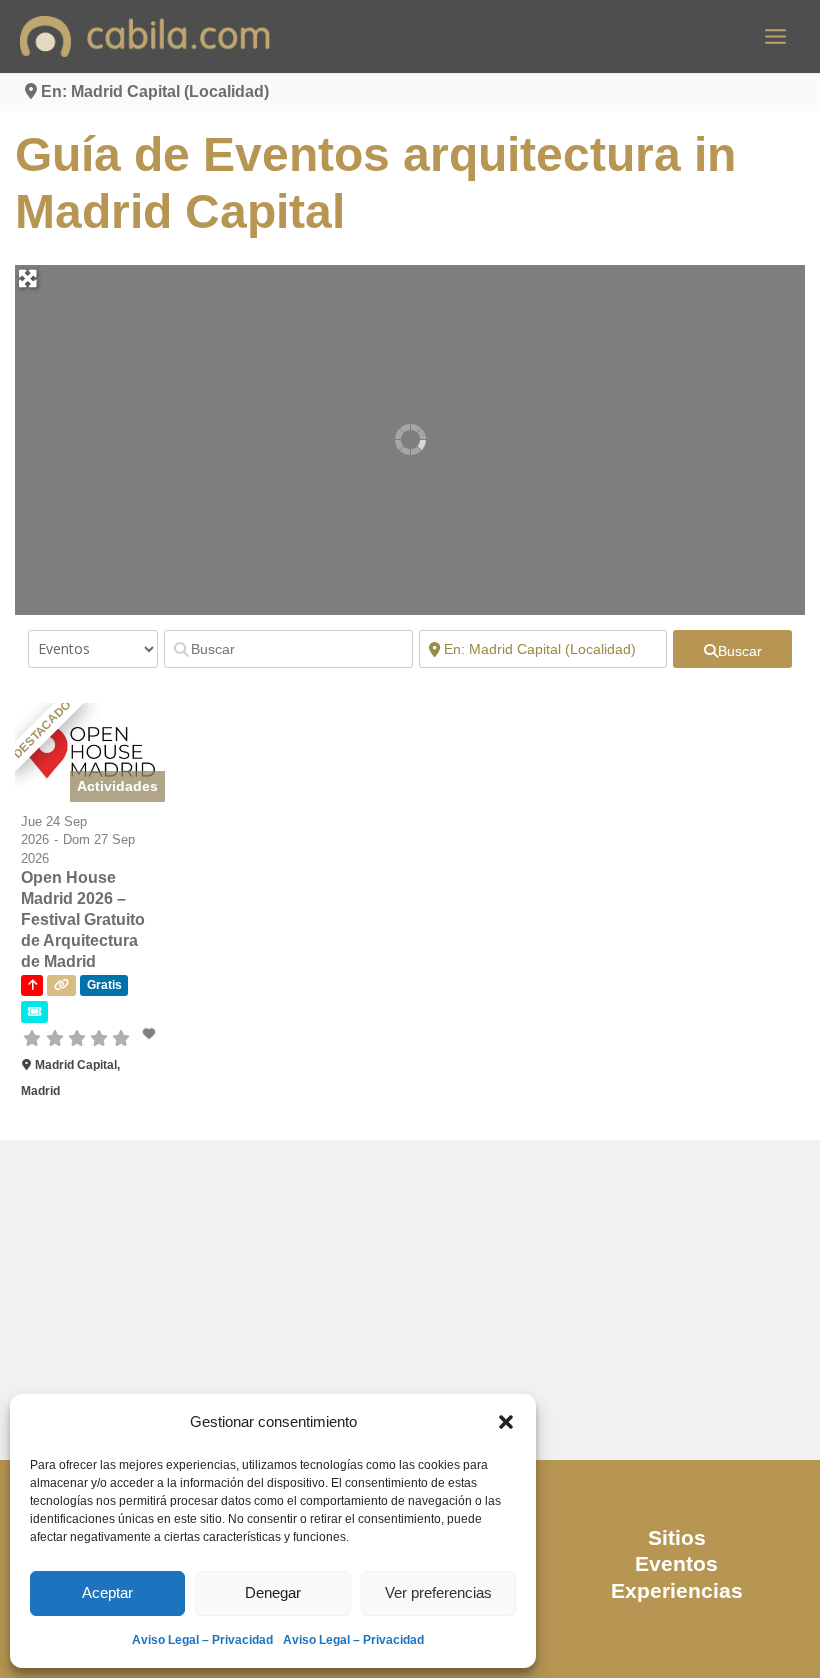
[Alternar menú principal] (775, 36)
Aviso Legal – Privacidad (202, 1640)
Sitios (677, 1537)
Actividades (117, 786)
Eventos (676, 1563)
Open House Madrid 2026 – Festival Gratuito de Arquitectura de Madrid (83, 919)
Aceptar (107, 1592)
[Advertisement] (410, 1300)
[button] (506, 1422)
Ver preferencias (438, 1592)
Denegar (273, 1592)
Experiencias (677, 1590)
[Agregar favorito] (151, 1034)
